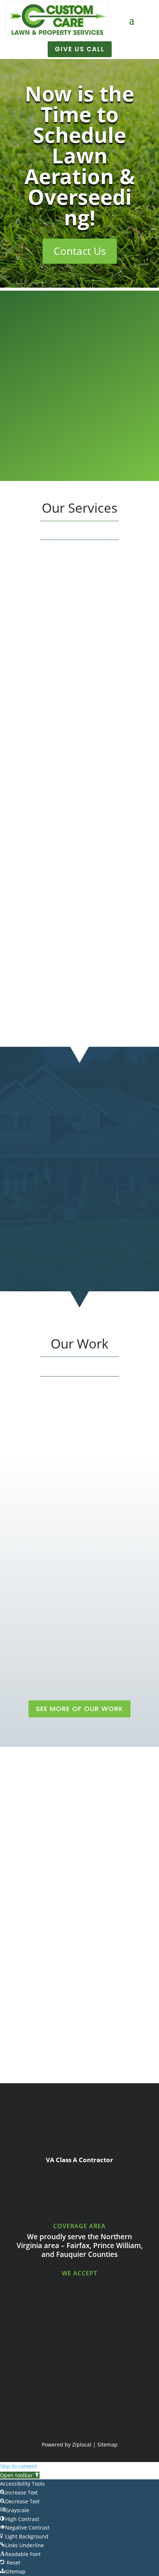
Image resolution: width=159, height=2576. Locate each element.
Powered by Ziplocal (67, 2445)
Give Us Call (80, 49)
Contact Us (80, 251)
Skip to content (18, 2466)
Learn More (80, 694)
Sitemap (107, 2445)
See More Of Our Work (79, 1709)
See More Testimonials (79, 2054)
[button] (20, 2475)
